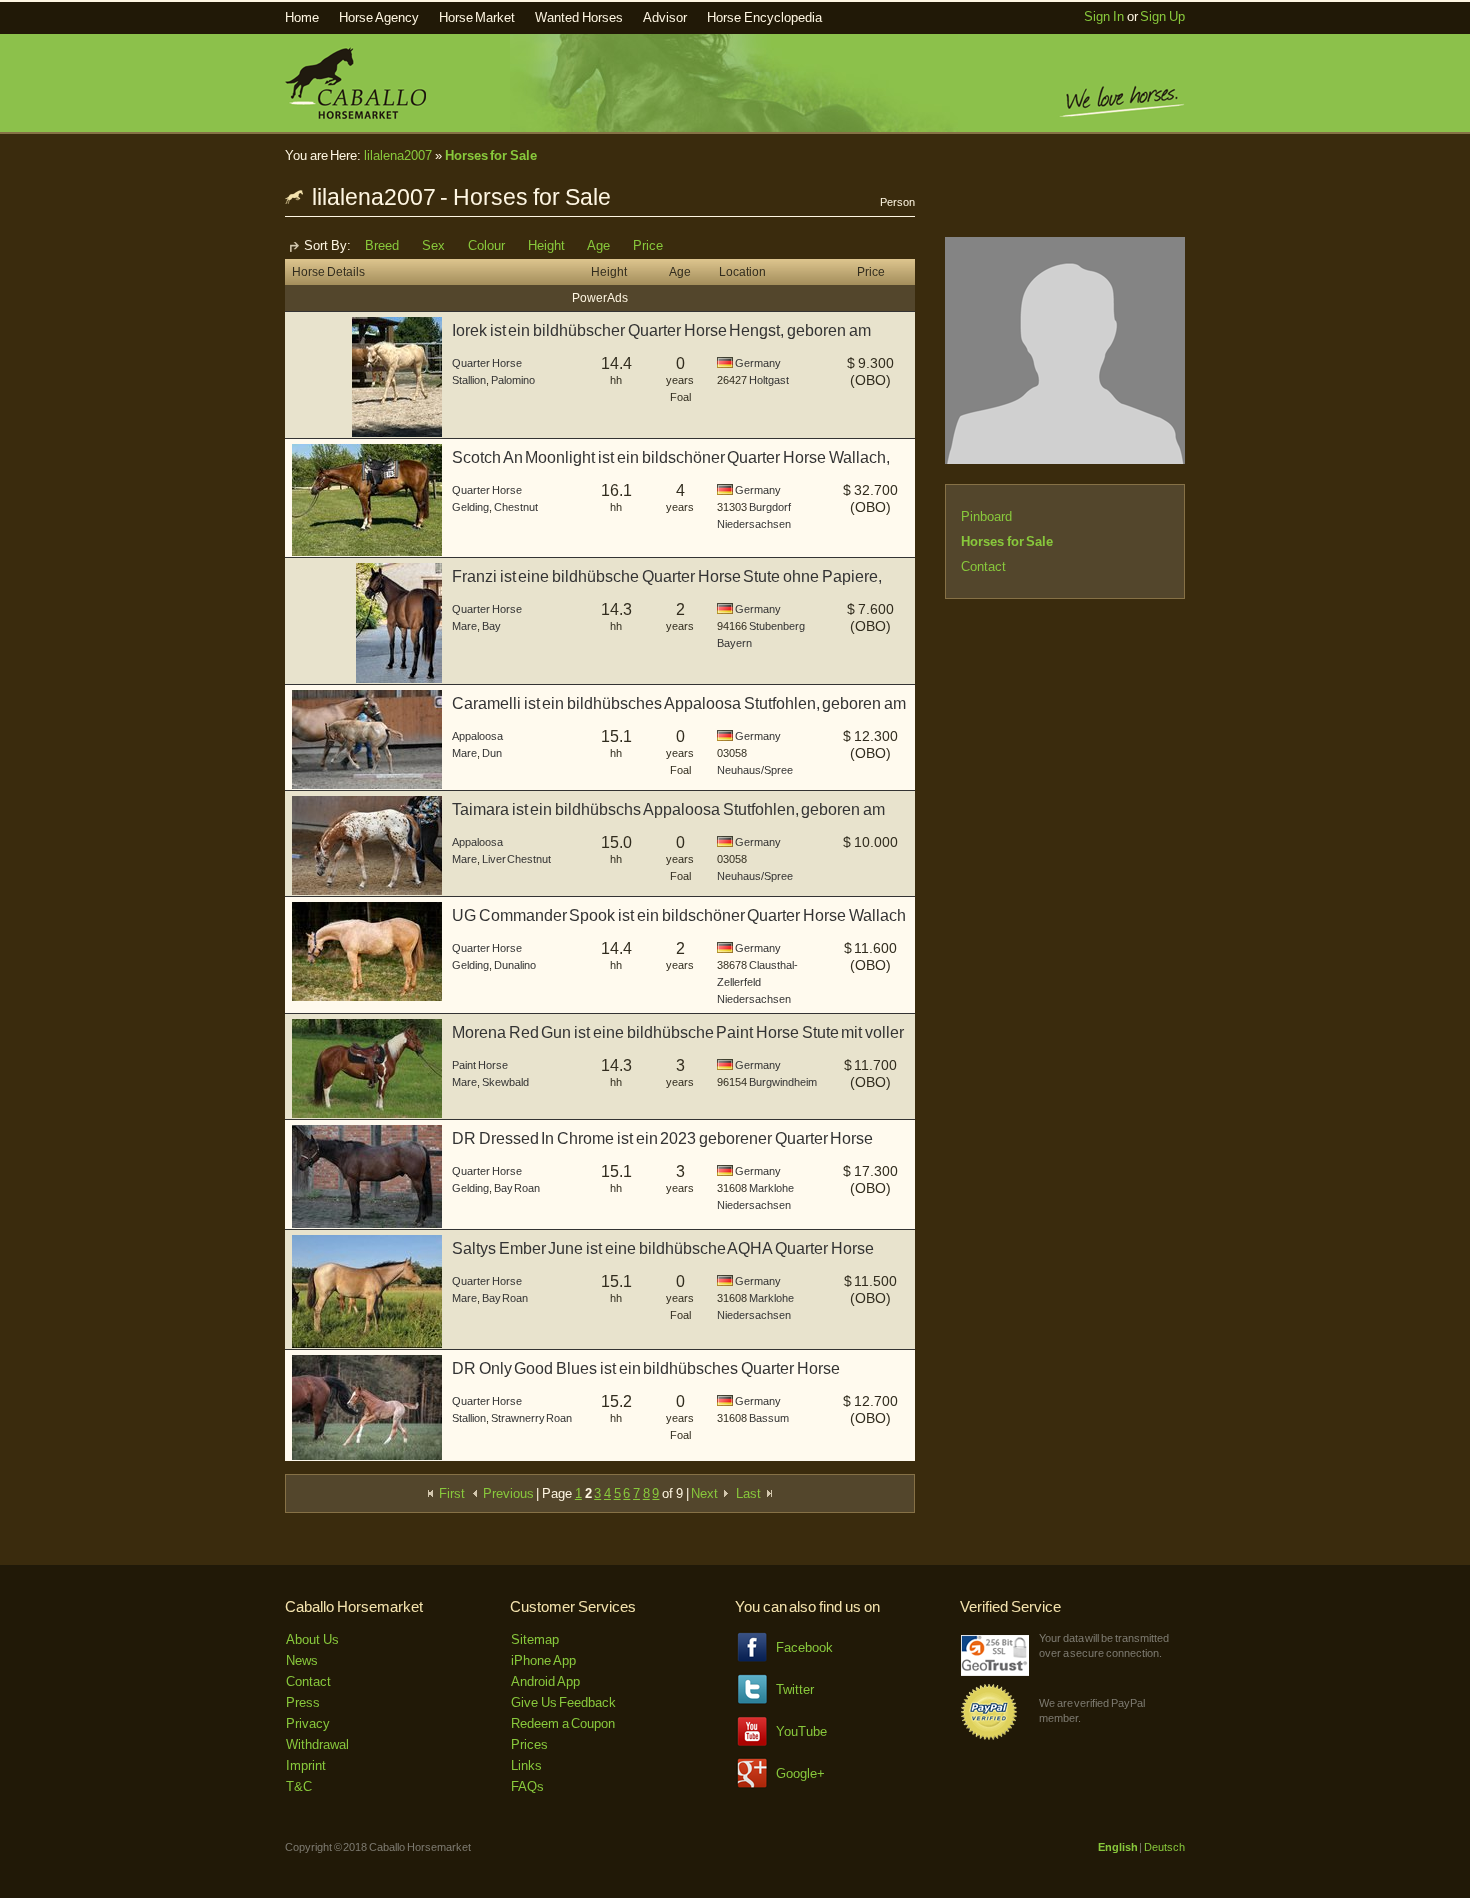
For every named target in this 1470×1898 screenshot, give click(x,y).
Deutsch (1164, 1847)
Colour (486, 245)
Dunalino (515, 965)
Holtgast (769, 380)
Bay (491, 626)
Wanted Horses (579, 17)
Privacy (308, 1723)
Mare (464, 626)
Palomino (513, 380)
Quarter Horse (487, 363)
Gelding (470, 507)
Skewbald (505, 1082)
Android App (545, 1681)
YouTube (801, 1731)
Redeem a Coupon (563, 1723)
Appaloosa (477, 736)
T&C (299, 1786)
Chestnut (516, 507)
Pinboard (986, 516)
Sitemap (535, 1639)
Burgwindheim (783, 1082)
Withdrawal (317, 1744)
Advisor (665, 17)
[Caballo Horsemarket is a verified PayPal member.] (989, 1736)
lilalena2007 (398, 155)
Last (750, 1493)
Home (302, 17)
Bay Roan (517, 1188)
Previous (507, 1493)
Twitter (795, 1689)
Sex (433, 245)
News (302, 1660)
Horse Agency (379, 17)
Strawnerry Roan (532, 1418)
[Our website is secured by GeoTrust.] (995, 1671)
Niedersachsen (754, 524)
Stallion (469, 380)
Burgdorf (770, 507)
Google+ (800, 1773)
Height (546, 245)
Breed (382, 245)
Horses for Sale (491, 155)
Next (706, 1493)
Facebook (804, 1647)
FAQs (527, 1786)
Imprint (306, 1765)
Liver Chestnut (517, 859)
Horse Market (477, 17)
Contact (983, 566)
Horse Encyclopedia (764, 17)
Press (303, 1702)
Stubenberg (777, 626)
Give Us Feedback (563, 1702)
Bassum (769, 1418)
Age (598, 245)
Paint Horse (480, 1065)
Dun (492, 753)
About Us (312, 1639)
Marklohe (771, 1188)
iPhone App (543, 1660)
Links (526, 1765)
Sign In (1104, 16)
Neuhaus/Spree (755, 770)
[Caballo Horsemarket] (355, 114)
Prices (529, 1744)
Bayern (734, 643)
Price (648, 245)
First (450, 1493)
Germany (758, 363)
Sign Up (1162, 16)
